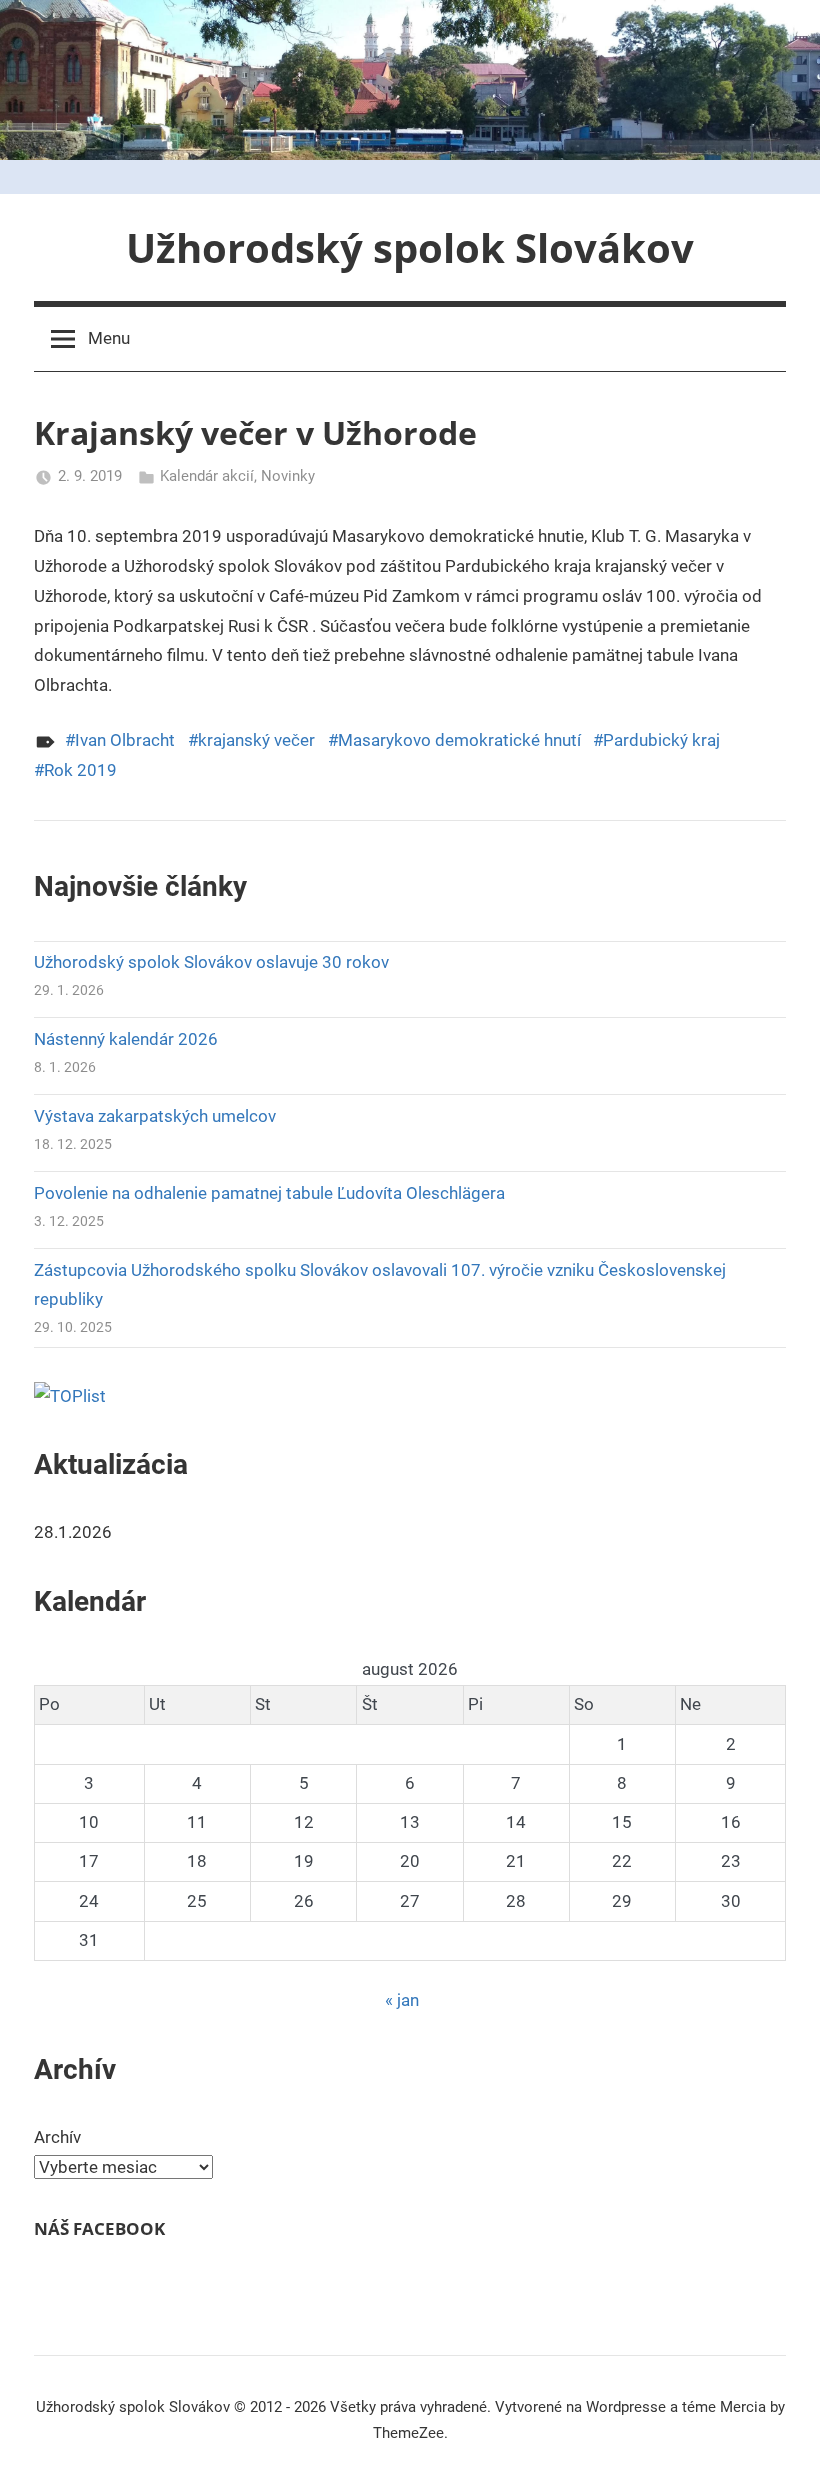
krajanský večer (256, 740)
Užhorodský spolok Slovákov (410, 247)
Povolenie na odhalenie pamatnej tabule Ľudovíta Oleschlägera (269, 1193)
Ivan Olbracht (125, 740)
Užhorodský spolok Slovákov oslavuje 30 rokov (211, 962)
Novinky (288, 476)
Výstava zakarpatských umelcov (155, 1116)
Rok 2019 (80, 770)
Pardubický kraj (661, 740)
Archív (57, 2137)
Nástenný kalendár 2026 (126, 1039)
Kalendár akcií (207, 476)
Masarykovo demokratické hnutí (459, 740)
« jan (402, 2000)
